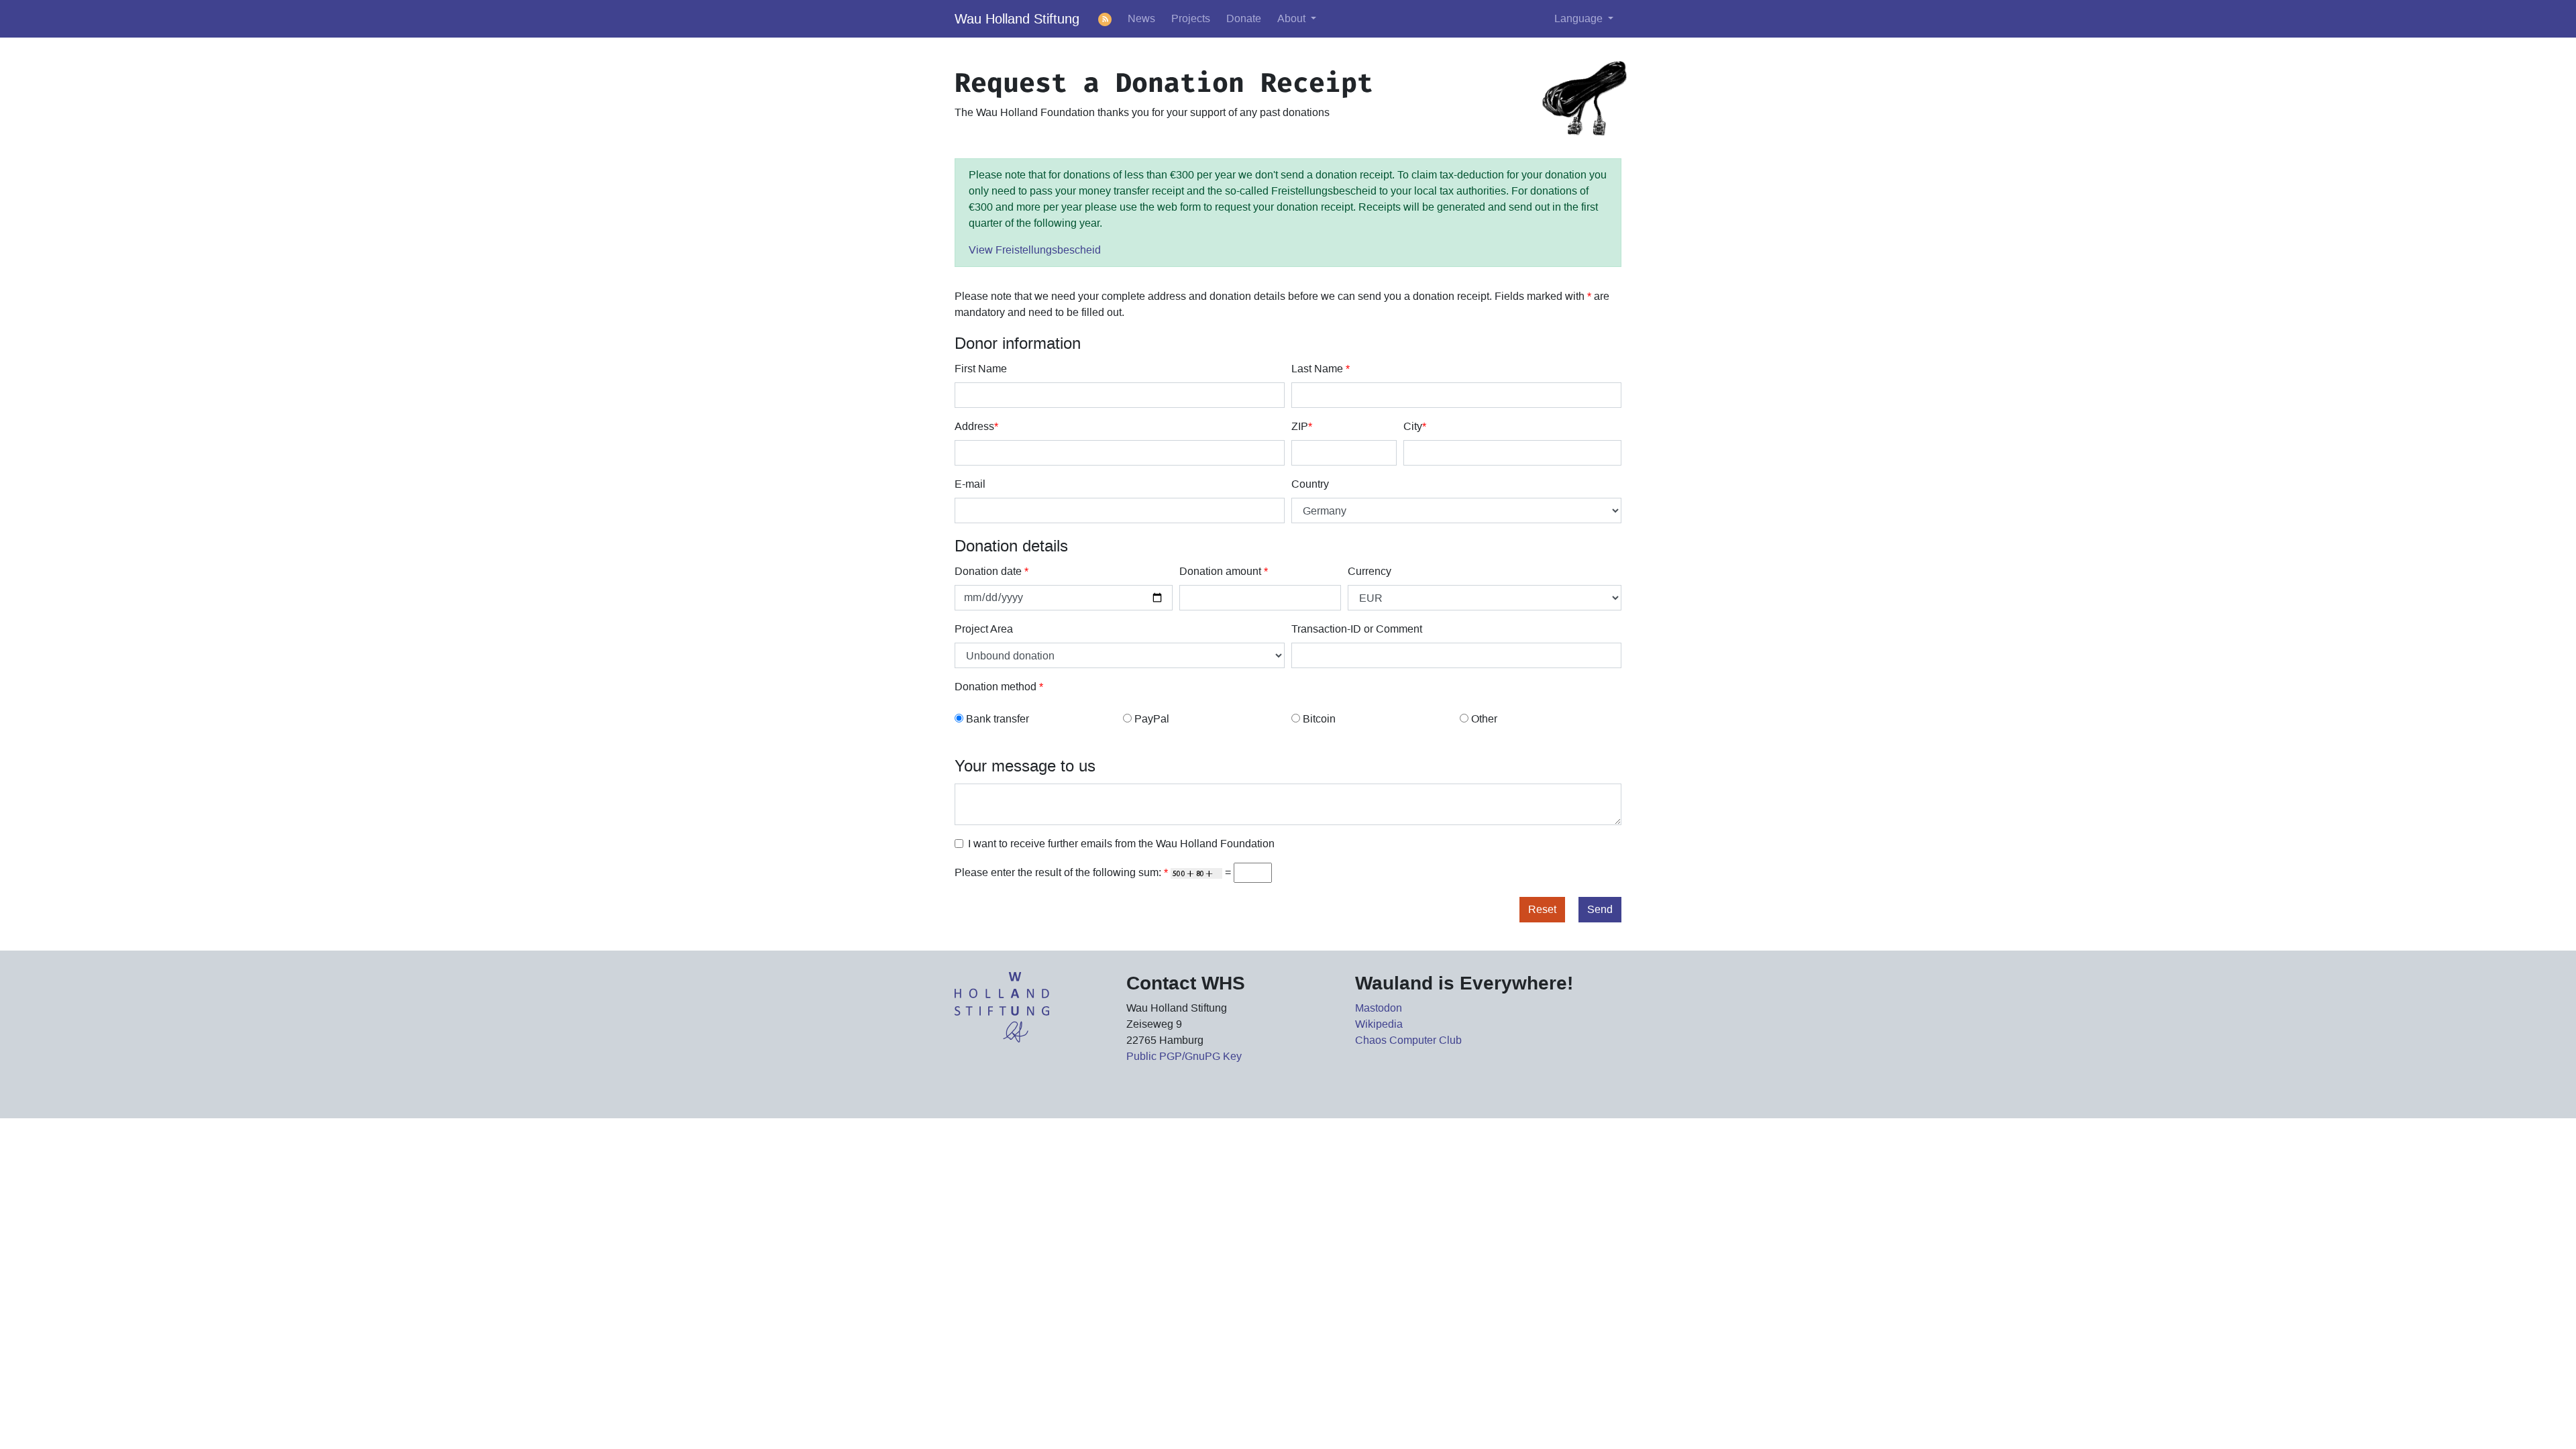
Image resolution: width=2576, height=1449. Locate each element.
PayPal (1152, 719)
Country (1310, 484)
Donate (1244, 18)
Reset (1542, 909)
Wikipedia (1379, 1024)
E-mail (970, 484)
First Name (981, 369)
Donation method (999, 687)
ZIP (1302, 426)
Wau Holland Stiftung (1017, 19)
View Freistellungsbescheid (1035, 250)
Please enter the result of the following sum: (1061, 872)
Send (1600, 909)
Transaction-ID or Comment (1357, 629)
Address (976, 426)
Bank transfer (998, 719)
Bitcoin (1319, 719)
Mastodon (1379, 1008)
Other (1484, 719)
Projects (1191, 18)
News (1141, 18)
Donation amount (1224, 571)
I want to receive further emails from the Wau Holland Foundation (1121, 844)
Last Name (1321, 369)
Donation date (991, 571)
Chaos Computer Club (1408, 1040)
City (1415, 426)
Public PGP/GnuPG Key (1184, 1056)
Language (1580, 18)
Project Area (984, 629)
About (1293, 18)
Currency (1370, 571)
